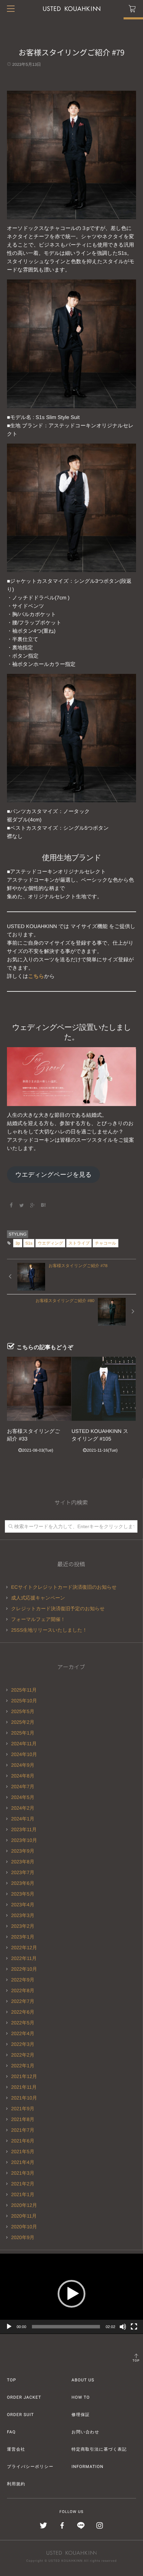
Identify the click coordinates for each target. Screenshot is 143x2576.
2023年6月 (23, 1883)
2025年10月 (24, 1701)
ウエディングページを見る (53, 1175)
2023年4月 (23, 1905)
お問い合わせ (85, 2432)
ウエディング (50, 1243)
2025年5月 (23, 1711)
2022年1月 (23, 2066)
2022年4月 (23, 2033)
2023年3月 (23, 1915)
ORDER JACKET (24, 2397)
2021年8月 (23, 2119)
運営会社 (16, 2449)
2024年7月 (23, 1786)
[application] (71, 2294)
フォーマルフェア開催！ (38, 1619)
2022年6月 (23, 2012)
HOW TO (81, 2397)
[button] (71, 2294)
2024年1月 (23, 1819)
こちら (36, 976)
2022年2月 (23, 2055)
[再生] (9, 2327)
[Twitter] (22, 1205)
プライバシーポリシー (30, 2467)
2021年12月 (24, 2076)
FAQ (11, 2432)
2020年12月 (24, 2205)
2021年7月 (23, 2130)
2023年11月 (24, 1829)
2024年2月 (23, 1808)
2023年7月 (23, 1872)
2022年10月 (24, 1969)
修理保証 (81, 2415)
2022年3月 (23, 2044)
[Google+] (33, 1205)
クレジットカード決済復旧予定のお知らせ (58, 1608)
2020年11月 (24, 2216)
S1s (29, 1243)
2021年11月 (24, 2087)
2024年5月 (23, 1797)
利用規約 (16, 2484)
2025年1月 (23, 1733)
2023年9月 (23, 1851)
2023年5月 (23, 1894)
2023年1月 (23, 1937)
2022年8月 (23, 1990)
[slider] (66, 2327)
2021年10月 (24, 2098)
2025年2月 (23, 1722)
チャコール (105, 1243)
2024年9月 (23, 1765)
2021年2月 (23, 2184)
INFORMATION (87, 2467)
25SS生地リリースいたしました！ (49, 1630)
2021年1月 (23, 2194)
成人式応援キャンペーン (38, 1598)
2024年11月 (24, 1744)
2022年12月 (24, 1947)
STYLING (18, 1234)
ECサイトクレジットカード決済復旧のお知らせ (64, 1587)
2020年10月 (24, 2227)
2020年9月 (23, 2237)
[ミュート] (123, 2327)
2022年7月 (23, 2001)
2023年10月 (24, 1840)
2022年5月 (23, 2023)
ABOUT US (83, 2380)
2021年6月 (23, 2141)
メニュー (11, 9)
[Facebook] (11, 1205)
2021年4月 (23, 2162)
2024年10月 (24, 1754)
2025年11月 (24, 1690)
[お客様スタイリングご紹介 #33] (39, 1389)
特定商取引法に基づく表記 (99, 2449)
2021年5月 (23, 2151)
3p (18, 1243)
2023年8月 (23, 1862)
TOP (136, 2361)
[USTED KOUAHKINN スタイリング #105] (104, 1389)
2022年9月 (23, 1980)
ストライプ (79, 1243)
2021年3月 (23, 2173)
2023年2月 (23, 1926)
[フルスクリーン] (134, 2327)
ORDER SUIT (20, 2415)
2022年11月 (24, 1958)
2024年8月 (23, 1776)
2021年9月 (23, 2109)
